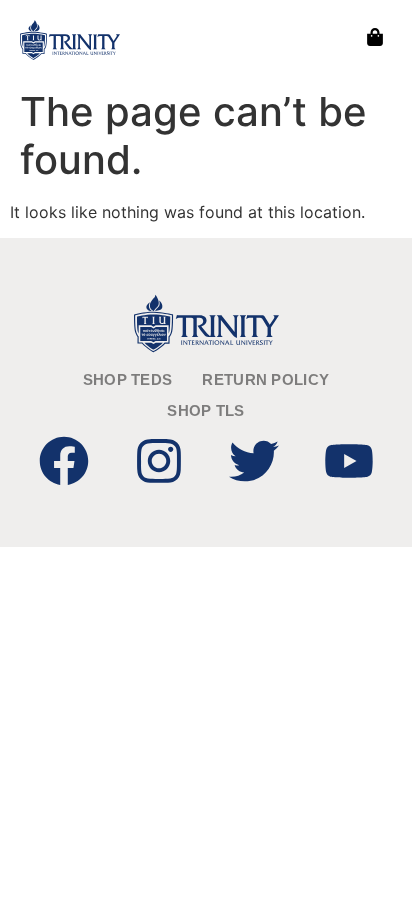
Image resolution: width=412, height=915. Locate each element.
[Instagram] (159, 461)
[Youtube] (349, 461)
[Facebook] (64, 461)
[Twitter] (254, 461)
